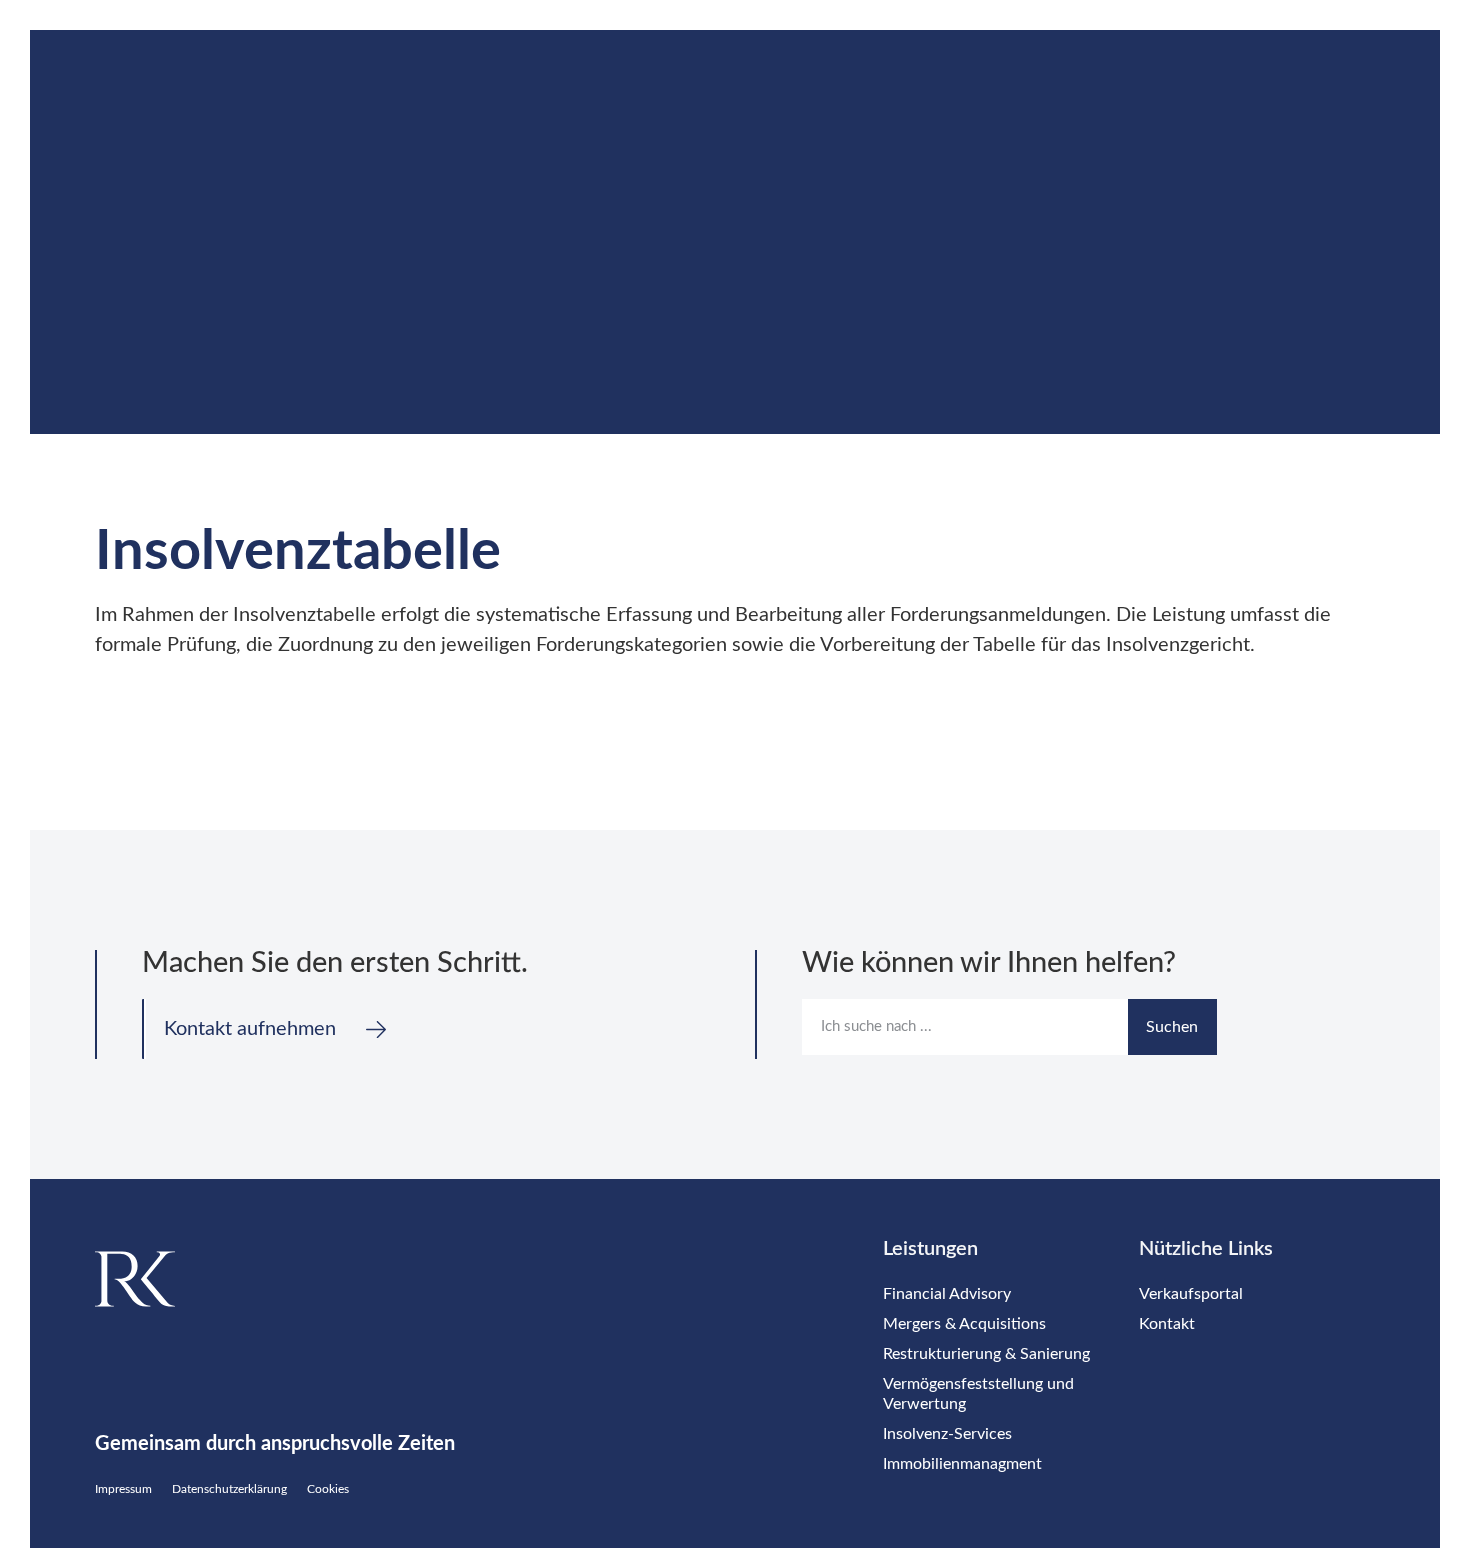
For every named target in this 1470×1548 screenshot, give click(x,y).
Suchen (1172, 1027)
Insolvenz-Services (947, 1434)
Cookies (328, 1489)
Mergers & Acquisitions (964, 1324)
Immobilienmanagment (962, 1464)
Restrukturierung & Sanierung (986, 1354)
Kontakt (1167, 1324)
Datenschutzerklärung (229, 1489)
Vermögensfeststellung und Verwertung (978, 1394)
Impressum (123, 1489)
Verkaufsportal (1191, 1294)
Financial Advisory (947, 1294)
